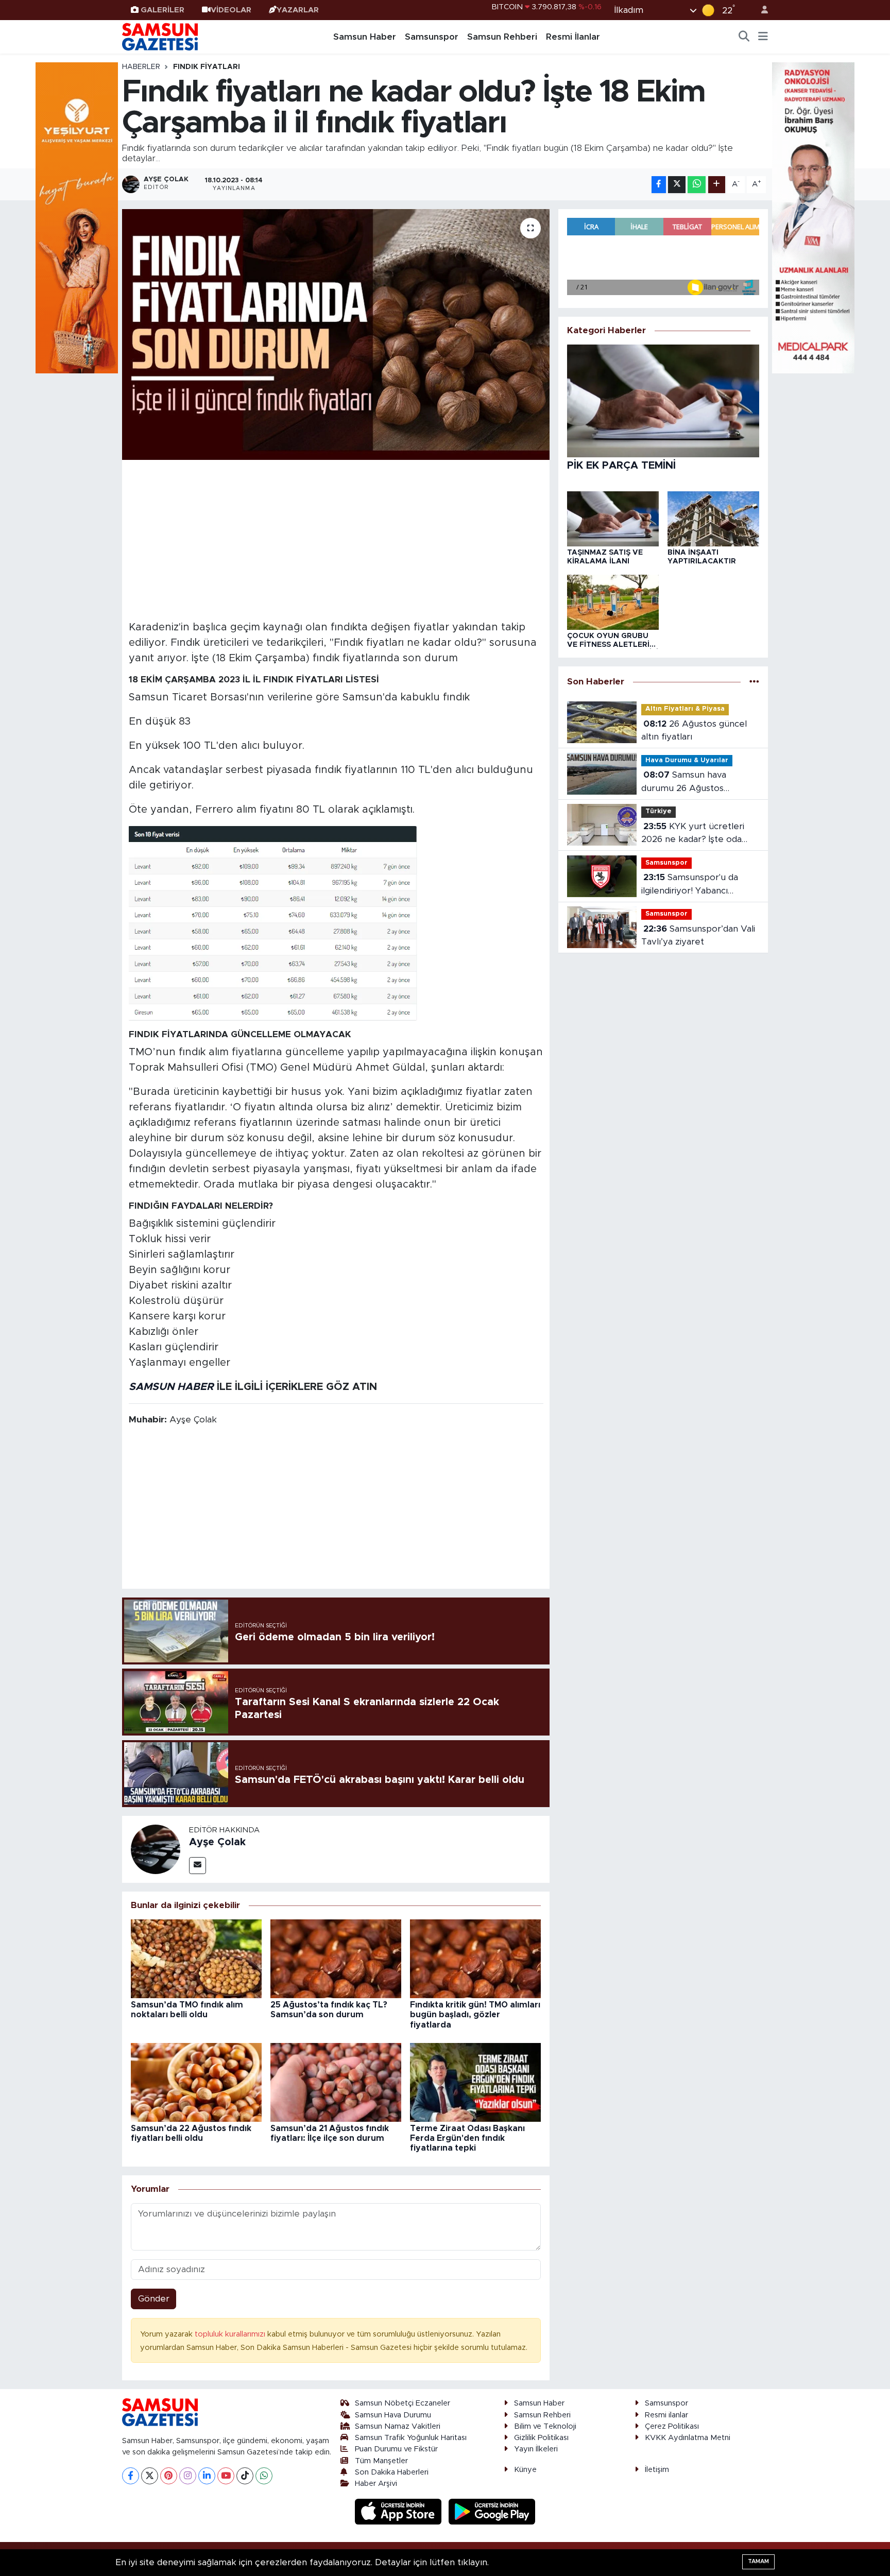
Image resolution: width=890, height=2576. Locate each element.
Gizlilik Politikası (541, 2438)
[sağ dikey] (813, 217)
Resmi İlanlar (573, 37)
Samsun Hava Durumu (393, 2415)
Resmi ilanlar (666, 2415)
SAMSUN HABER (171, 1387)
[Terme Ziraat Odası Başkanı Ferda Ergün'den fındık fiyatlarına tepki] (475, 2082)
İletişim (657, 2470)
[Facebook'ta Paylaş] (659, 185)
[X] (150, 2476)
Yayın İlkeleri (536, 2449)
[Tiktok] (245, 2476)
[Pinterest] (169, 2476)
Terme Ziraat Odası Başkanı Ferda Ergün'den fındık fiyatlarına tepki (467, 2138)
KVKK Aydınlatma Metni (688, 2438)
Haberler (141, 67)
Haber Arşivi (376, 2484)
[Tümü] (754, 682)
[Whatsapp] (264, 2476)
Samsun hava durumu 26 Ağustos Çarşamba (684, 783)
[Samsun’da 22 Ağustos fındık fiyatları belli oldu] (196, 2082)
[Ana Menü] (763, 37)
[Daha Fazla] (717, 185)
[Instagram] (188, 2476)
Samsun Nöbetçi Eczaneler (403, 2403)
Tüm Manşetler (381, 2461)
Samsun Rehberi (502, 37)
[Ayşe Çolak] (156, 1849)
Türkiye (658, 811)
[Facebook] (131, 2476)
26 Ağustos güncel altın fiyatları (694, 731)
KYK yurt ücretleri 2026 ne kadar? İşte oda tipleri (693, 834)
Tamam (758, 2561)
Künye (525, 2470)
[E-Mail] (198, 1866)
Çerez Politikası (672, 2426)
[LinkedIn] (207, 2476)
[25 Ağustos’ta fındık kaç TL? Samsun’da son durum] (336, 1958)
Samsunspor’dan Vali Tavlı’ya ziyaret (698, 935)
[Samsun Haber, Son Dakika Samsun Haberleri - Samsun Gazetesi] (161, 37)
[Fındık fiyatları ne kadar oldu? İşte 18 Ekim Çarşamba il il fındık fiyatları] (336, 334)
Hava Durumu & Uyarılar (687, 760)
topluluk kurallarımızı (231, 2334)
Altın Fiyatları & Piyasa (685, 709)
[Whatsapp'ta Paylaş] (697, 185)
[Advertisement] (336, 539)
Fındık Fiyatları (207, 67)
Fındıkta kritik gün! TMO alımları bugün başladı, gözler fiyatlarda (475, 2015)
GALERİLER (162, 10)
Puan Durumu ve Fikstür (396, 2449)
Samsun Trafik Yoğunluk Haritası (411, 2438)
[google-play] (492, 2511)
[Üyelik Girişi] (760, 10)
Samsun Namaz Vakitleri (398, 2426)
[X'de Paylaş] (677, 185)
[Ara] (744, 37)
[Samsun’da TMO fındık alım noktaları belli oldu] (196, 1958)
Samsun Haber (365, 37)
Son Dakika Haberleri (392, 2472)
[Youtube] (226, 2476)
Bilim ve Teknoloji (545, 2426)
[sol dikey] (77, 217)
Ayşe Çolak (217, 1842)
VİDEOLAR (231, 10)
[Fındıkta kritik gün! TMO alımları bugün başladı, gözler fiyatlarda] (475, 1958)
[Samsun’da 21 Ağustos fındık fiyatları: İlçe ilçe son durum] (336, 2082)
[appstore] (400, 2511)
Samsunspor (432, 37)
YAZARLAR (298, 10)
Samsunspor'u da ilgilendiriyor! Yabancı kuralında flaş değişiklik (690, 885)
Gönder (154, 2299)
